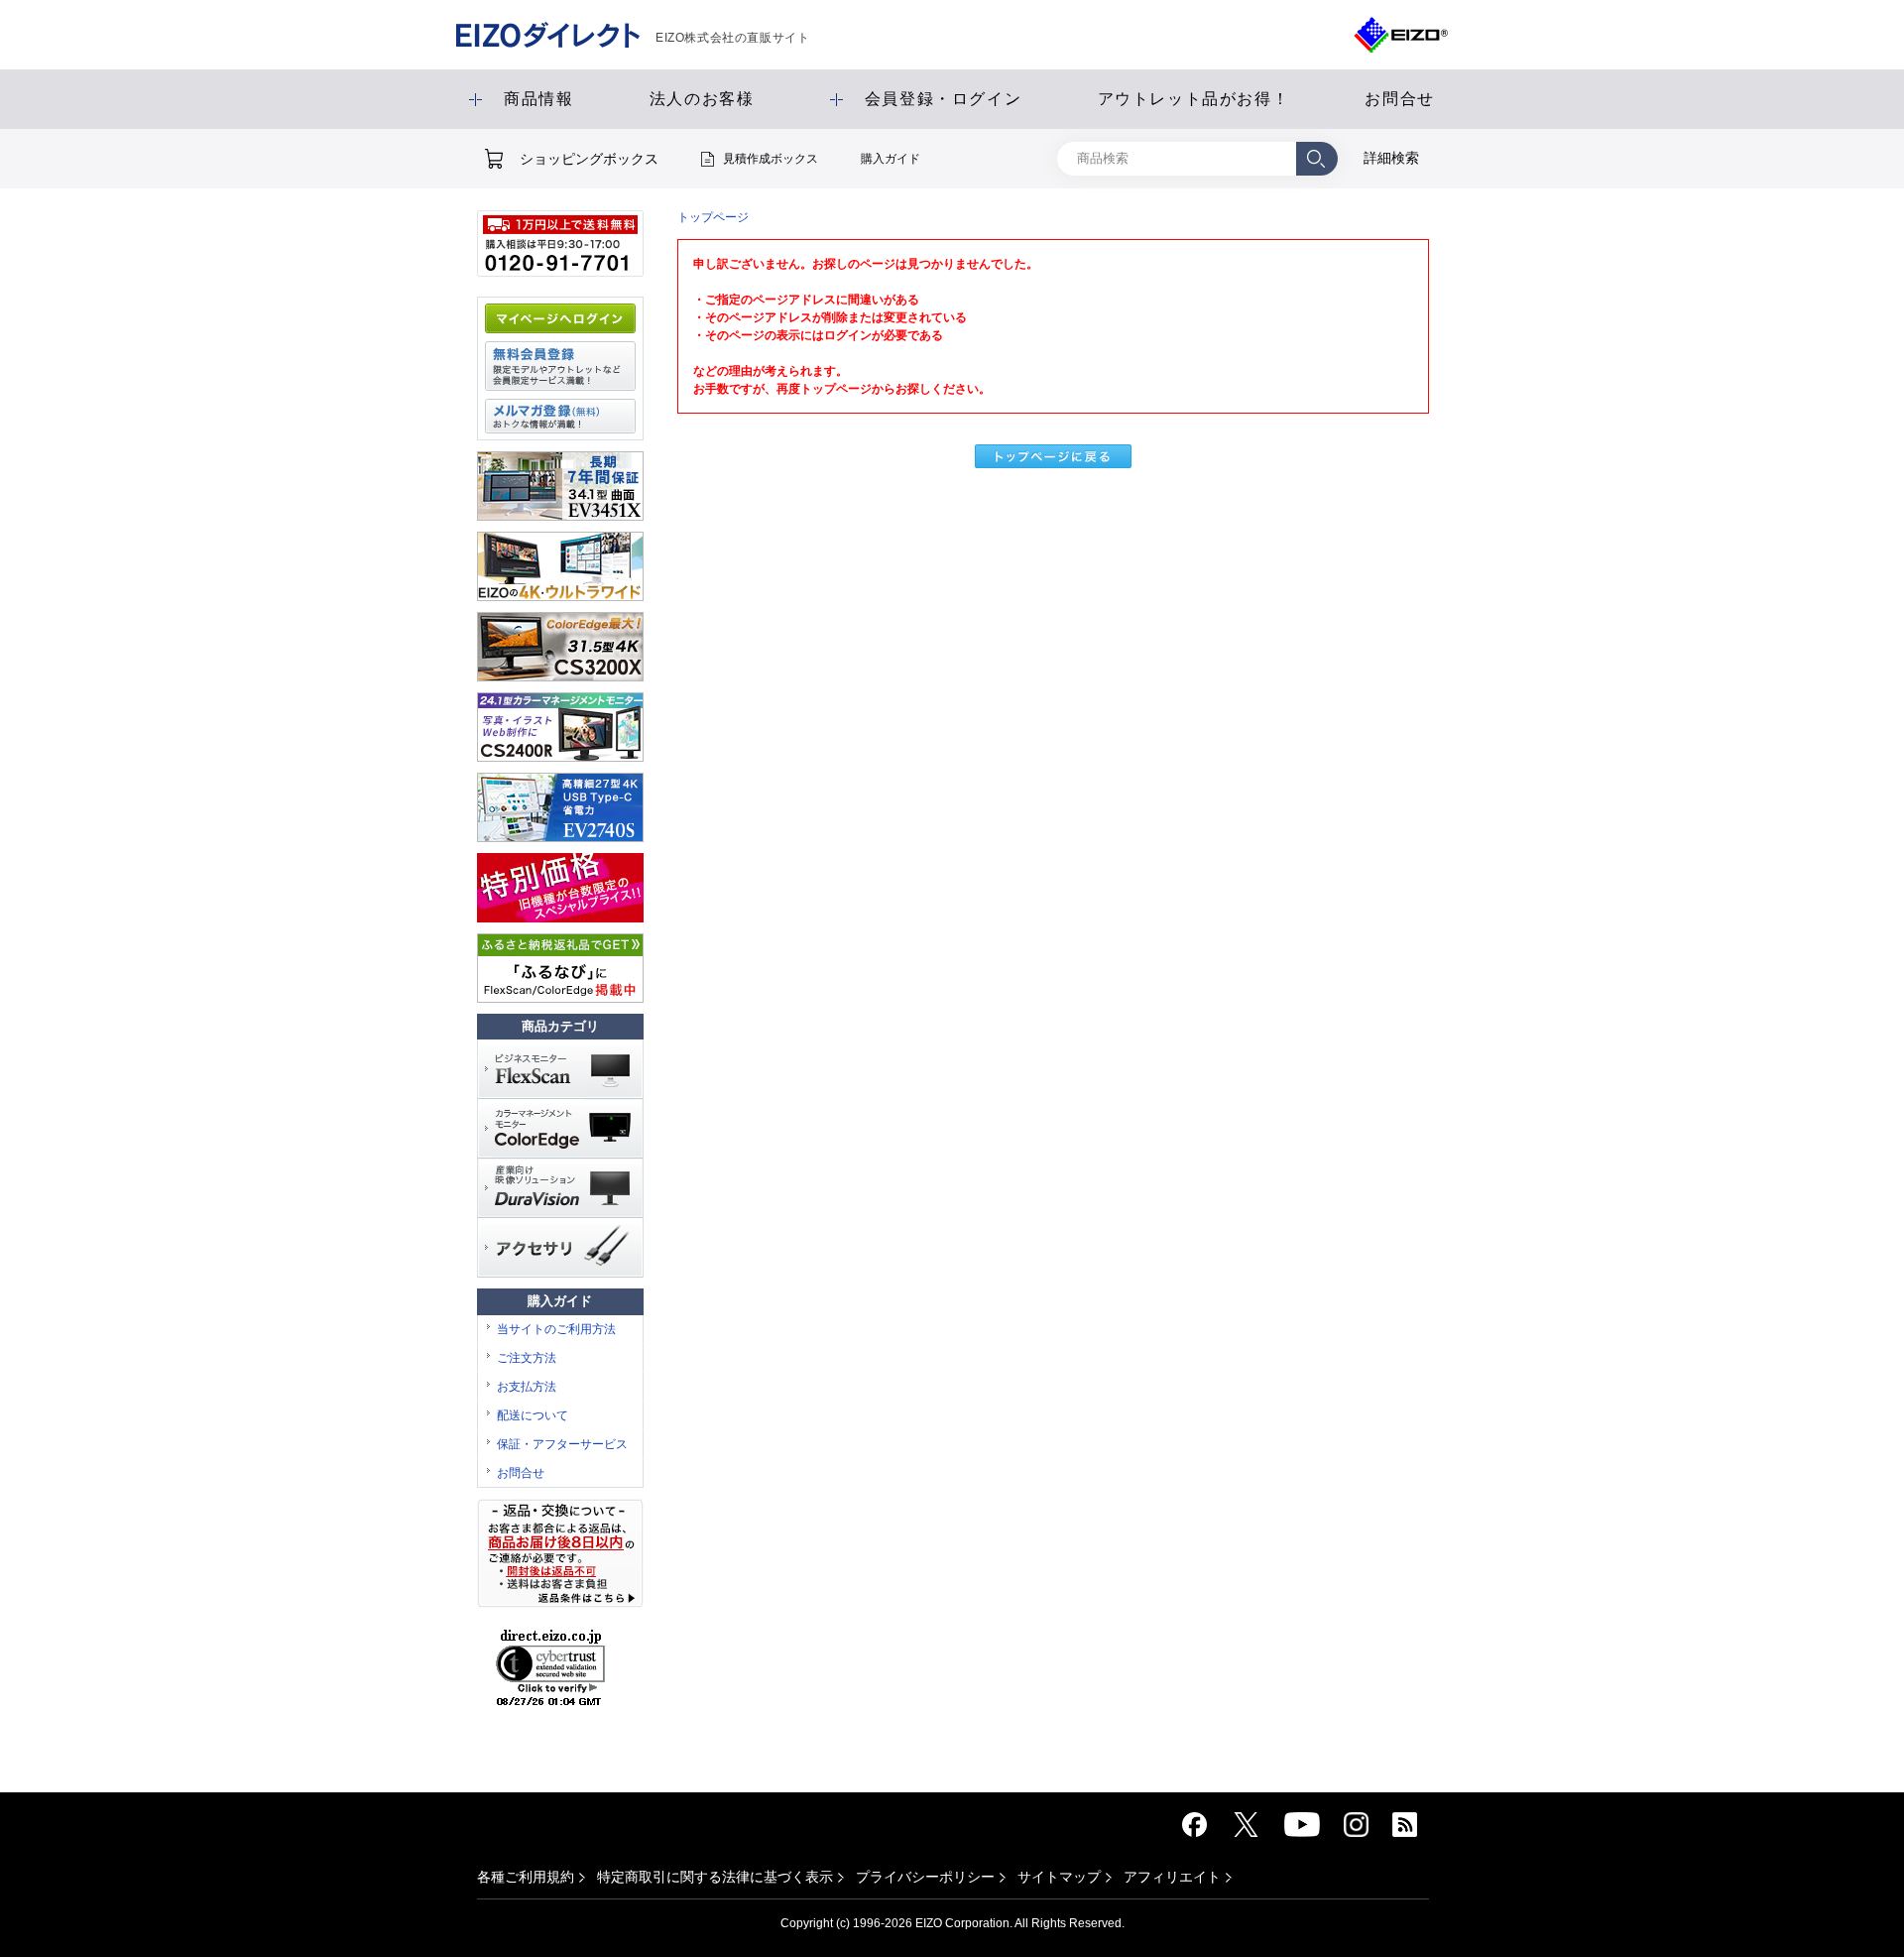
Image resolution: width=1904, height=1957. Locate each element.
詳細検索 (1391, 158)
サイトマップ (1059, 1877)
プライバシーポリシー (925, 1877)
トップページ (713, 217)
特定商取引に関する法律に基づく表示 (715, 1877)
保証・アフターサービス (562, 1444)
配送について (533, 1415)
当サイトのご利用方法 (556, 1329)
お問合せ (521, 1473)
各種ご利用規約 (526, 1877)
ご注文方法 (527, 1358)
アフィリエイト (1172, 1877)
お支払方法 (527, 1387)
